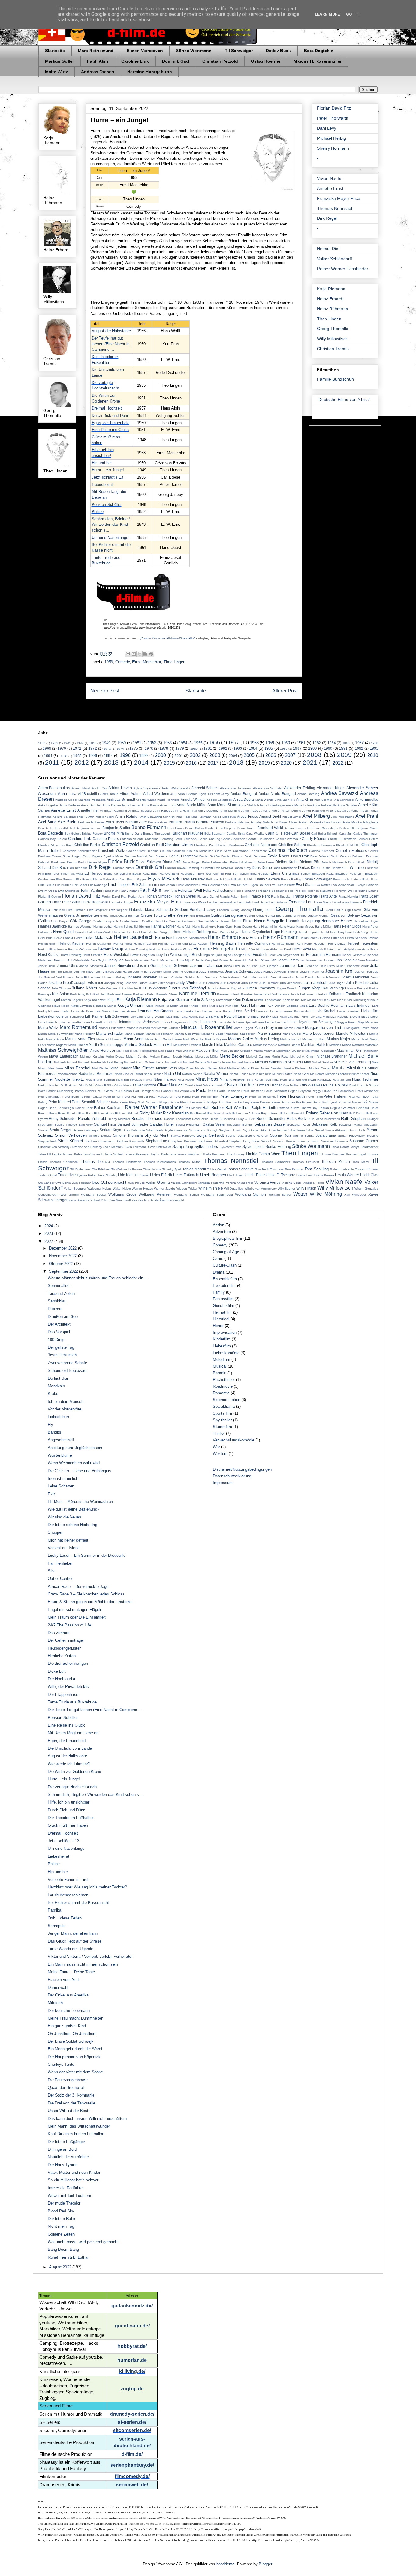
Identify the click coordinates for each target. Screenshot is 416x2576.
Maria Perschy (85, 1034)
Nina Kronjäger (233, 1079)
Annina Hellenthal (184, 811)
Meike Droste (115, 1056)
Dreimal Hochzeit (107, 408)
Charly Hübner (314, 839)
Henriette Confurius (254, 943)
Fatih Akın (170, 891)
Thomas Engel (356, 1154)
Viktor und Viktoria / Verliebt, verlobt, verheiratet (90, 1956)
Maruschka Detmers (187, 1045)
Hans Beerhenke (204, 927)
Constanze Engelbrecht (250, 851)
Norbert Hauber (49, 1085)
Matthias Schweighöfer (63, 1050)
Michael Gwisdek (90, 1062)
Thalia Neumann (214, 1154)
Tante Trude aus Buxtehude (72, 1702)
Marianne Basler (213, 1034)
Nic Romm (317, 1074)
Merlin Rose (280, 1056)
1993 (374, 748)
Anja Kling (305, 799)
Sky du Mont (156, 1135)
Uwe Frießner (81, 1183)
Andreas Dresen (98, 72)
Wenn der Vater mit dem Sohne (75, 2072)
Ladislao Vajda (297, 1006)
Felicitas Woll (190, 890)
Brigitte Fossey (92, 833)
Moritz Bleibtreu (349, 1068)
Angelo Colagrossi (220, 800)
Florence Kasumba (320, 891)
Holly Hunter (352, 949)
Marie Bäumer (270, 1033)
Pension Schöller (107, 505)
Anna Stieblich (249, 805)
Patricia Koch (359, 1085)
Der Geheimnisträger (66, 1640)
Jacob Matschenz (137, 960)
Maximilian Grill (350, 1050)
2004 (233, 756)
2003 (215, 755)
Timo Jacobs (152, 1169)
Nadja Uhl (172, 1074)
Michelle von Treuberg (352, 1062)
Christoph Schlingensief (80, 851)
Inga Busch (193, 955)
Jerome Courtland (185, 972)
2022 (338, 763)
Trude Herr (67, 1175)
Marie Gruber (292, 1034)
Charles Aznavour (288, 839)
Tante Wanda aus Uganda (71, 1949)
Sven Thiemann (136, 1147)
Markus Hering (267, 1039)
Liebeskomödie (51, 1016)
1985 (269, 748)
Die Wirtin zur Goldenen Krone (74, 1771)
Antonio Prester (359, 811)
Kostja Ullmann (131, 1005)
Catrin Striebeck (186, 839)
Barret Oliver (288, 822)
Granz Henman (129, 916)
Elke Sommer (65, 879)
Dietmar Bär (309, 862)
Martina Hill (163, 1045)
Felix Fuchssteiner (218, 890)
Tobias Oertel (217, 1169)
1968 (375, 743)
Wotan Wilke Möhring (318, 1194)
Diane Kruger (191, 862)
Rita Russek (198, 1113)
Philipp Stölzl (216, 1102)
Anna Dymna (112, 805)
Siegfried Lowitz (230, 1130)
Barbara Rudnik (182, 822)
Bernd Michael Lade (199, 828)
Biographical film (227, 1238)
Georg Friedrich (218, 910)
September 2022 (64, 1271)
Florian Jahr (136, 896)
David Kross (278, 856)
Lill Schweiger (74, 1017)
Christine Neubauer (261, 845)
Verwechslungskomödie (234, 1440)
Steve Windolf (262, 1141)
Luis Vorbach (226, 1022)
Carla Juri (346, 833)
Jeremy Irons (142, 972)
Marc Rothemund (96, 51)
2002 (195, 755)
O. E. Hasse (69, 1085)
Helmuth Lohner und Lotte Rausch (183, 944)
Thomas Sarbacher (276, 1162)
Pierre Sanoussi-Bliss (286, 1102)
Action (219, 1225)
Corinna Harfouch (288, 850)
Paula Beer (206, 1091)
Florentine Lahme (366, 891)
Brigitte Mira (114, 833)
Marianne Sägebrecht (241, 1034)
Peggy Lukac (321, 1091)
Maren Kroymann (269, 1028)
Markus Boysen (216, 1039)
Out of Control (60, 1579)
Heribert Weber (182, 949)
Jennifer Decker (62, 972)
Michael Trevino (243, 1062)
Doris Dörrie (262, 868)
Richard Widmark (127, 1113)
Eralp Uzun (370, 879)
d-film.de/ (132, 2454)
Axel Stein (67, 822)
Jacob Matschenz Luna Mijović (173, 960)
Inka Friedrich (256, 955)
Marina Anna (55, 1039)
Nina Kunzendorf (259, 1080)
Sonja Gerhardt (210, 1135)
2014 (141, 762)
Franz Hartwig (348, 896)
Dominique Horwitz (201, 868)
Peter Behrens (73, 1097)
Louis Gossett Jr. (94, 1022)
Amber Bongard (244, 794)
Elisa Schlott (301, 874)
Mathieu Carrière (238, 1045)
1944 (80, 743)
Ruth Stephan (353, 1119)
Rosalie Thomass (147, 1119)
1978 (164, 748)
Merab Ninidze (183, 1056)
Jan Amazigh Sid (241, 960)
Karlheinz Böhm (144, 994)
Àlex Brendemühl (172, 1200)
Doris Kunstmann (285, 868)
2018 (236, 762)
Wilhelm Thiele (211, 1188)
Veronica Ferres (268, 1182)
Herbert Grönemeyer (82, 949)
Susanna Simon (308, 1141)
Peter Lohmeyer (234, 1096)
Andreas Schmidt (121, 799)
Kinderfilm (222, 1339)
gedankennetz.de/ (132, 2306)
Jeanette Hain (292, 966)
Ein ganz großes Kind (67, 2026)
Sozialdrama (326, 1135)
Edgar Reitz (141, 874)
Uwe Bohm (63, 1183)
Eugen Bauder (259, 885)
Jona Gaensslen (282, 977)
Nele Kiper (256, 1074)
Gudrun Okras (254, 916)
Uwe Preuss (136, 1183)
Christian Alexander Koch (56, 845)
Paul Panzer (162, 1091)
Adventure (222, 1232)
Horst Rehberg (71, 955)
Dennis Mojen (97, 862)
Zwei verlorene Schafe (67, 1363)
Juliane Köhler (85, 988)
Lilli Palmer (94, 1016)
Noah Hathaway (320, 1080)
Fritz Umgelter (97, 910)
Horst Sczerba (93, 955)
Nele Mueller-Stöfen (279, 1074)
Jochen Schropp (367, 972)
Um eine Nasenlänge (110, 537)
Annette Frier (88, 810)
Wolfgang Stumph (250, 1194)
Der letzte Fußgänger (66, 2142)
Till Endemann (81, 1169)
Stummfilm (222, 1427)
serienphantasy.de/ (132, 2465)
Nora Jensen (342, 1080)
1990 (328, 748)
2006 (271, 755)
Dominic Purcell (124, 868)
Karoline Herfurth (197, 993)
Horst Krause (49, 955)
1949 (106, 743)
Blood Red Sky (61, 2211)
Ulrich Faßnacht (186, 1175)
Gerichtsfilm (224, 1306)
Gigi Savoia (354, 910)
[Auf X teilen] (139, 654)
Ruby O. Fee (246, 1119)
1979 (180, 748)
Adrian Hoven (120, 788)
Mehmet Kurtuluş (92, 1056)
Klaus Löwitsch (81, 1006)
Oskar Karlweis (213, 1085)
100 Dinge (57, 1340)
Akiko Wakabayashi (176, 788)
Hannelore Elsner (337, 921)
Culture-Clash (225, 1265)
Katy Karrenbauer (221, 1000)
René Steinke (68, 1113)
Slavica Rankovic (183, 1136)
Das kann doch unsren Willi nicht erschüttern (87, 2119)
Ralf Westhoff (238, 1108)
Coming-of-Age (226, 1252)
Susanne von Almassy (54, 1147)
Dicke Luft (57, 1671)
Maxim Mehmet (264, 1051)
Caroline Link (135, 61)
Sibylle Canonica (176, 1130)
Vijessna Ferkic (313, 1183)
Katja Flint (115, 1000)
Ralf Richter (213, 1108)
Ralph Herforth (264, 1108)
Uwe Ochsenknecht (109, 1182)
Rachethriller (224, 1380)
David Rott (300, 856)
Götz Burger (60, 921)
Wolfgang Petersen (155, 1194)
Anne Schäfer (347, 805)
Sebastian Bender (240, 1125)
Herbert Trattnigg (136, 949)
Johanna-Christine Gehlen (177, 977)
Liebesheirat (102, 485)
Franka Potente (305, 896)
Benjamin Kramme (89, 828)
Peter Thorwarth (333, 118)
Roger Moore (270, 1113)
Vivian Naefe (329, 178)
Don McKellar (224, 868)
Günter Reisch (130, 921)
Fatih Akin (98, 61)
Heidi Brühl (46, 938)
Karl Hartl (100, 994)
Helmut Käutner (72, 943)
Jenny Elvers (105, 972)
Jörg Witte (237, 988)
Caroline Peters (106, 839)
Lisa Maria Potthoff (221, 1016)
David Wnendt (341, 856)
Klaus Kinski (61, 1006)
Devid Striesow (148, 862)
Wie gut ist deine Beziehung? (74, 1509)
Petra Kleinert (60, 1102)
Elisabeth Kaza (323, 874)
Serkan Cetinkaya (85, 1130)
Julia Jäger (337, 983)
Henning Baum (223, 943)
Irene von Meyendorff (284, 955)
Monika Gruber (320, 1068)
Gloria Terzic (109, 916)
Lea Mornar (103, 1011)
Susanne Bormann (335, 1141)
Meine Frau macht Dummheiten (76, 2018)
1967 (359, 743)
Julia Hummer (269, 983)
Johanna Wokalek (142, 977)
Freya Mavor (323, 902)
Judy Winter (187, 983)
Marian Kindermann (159, 1034)
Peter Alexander (367, 1091)
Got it (353, 14)
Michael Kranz (134, 1062)
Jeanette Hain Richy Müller (325, 966)
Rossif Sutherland (222, 1119)
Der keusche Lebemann (69, 2011)
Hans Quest (63, 932)
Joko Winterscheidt (256, 977)
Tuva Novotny (107, 1175)
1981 (208, 748)
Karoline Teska (252, 994)
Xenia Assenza (79, 1200)
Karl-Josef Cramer (120, 994)
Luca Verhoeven (147, 1022)
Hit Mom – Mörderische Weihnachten (80, 1502)
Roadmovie (223, 1386)
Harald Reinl (328, 932)
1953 (109, 662)
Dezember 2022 (63, 1248)
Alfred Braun (109, 794)
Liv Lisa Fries (320, 1017)
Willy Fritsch (306, 1188)
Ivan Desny (55, 960)
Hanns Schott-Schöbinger (132, 927)
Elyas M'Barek (164, 879)
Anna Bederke (70, 805)
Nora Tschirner (365, 1079)
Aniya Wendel (265, 800)
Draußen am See (63, 1317)
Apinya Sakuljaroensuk (69, 817)
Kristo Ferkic (199, 1006)
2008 (314, 755)
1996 (93, 756)
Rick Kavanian (176, 1113)
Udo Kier (125, 1175)
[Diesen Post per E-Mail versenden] (128, 654)
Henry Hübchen (315, 944)
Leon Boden (223, 1011)
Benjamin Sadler (116, 828)
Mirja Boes (186, 1068)
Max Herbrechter (145, 1051)
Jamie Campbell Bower (212, 960)
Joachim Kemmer (312, 972)
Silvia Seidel (315, 1130)
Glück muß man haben (68, 1825)
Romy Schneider (63, 1119)
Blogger (265, 2564)
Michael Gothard (65, 1062)
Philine (98, 512)
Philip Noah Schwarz (144, 1102)
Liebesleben (58, 1417)
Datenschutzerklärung (232, 1476)
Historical (221, 1319)
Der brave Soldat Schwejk (71, 2041)
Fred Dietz (244, 902)
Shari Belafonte (134, 1130)
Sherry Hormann (333, 148)
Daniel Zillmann (232, 856)
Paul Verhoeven (184, 1091)
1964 (332, 743)
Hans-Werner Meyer (226, 932)
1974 (120, 749)
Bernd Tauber (247, 828)
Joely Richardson (88, 977)
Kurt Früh (232, 1006)
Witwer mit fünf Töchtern (69, 2196)
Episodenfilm (224, 1286)
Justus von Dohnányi (187, 988)
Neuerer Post (105, 691)
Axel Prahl (367, 816)
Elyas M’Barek (193, 879)
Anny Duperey (208, 811)
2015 (169, 763)
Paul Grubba (123, 1091)
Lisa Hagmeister (193, 1017)
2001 (179, 756)
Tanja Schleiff (114, 1154)
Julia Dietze (250, 983)
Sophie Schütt (303, 1136)
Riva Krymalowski (219, 1113)
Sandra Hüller (162, 1124)
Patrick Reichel (85, 1091)
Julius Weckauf (155, 988)
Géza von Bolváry (345, 915)
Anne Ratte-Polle (324, 805)
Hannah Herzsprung (303, 921)
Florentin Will (343, 891)
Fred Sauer (260, 902)
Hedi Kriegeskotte (366, 932)
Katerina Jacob (288, 994)
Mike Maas (56, 1068)
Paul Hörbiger (143, 1091)
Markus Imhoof (291, 1039)
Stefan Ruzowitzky (351, 1136)
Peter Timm (314, 1097)
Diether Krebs (287, 862)
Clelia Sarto (223, 851)
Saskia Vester (214, 1124)
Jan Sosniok (346, 960)
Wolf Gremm (70, 1195)
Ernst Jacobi (167, 885)
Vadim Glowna (158, 1182)
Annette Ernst (330, 188)
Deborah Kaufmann (52, 862)
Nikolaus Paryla (141, 1080)
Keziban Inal (291, 1000)
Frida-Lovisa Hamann (347, 902)
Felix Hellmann (245, 891)
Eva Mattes (323, 885)
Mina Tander (121, 1068)
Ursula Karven (324, 1175)
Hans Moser (287, 927)
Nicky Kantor (360, 1074)
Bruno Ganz (134, 833)
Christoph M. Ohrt (348, 845)
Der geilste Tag (61, 1347)
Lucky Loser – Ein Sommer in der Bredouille (87, 1555)
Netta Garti (301, 1074)
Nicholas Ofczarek (338, 1074)
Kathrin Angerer (72, 1000)
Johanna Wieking (113, 977)
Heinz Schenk (309, 938)
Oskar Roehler (266, 61)
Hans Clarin (225, 927)
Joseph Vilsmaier (89, 983)
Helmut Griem (48, 944)
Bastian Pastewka (311, 822)
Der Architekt (59, 1324)
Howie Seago (140, 955)
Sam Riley (85, 1125)
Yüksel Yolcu (99, 1200)
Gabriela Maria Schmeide (151, 910)
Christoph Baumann (321, 845)
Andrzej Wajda (146, 800)
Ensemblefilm (225, 1279)
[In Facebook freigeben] (145, 654)
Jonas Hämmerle (328, 977)
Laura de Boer (82, 1011)
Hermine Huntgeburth (150, 72)
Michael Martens (194, 1062)
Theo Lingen (174, 662)
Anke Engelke (367, 799)
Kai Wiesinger (335, 988)
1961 (301, 743)
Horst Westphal (117, 955)
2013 (111, 762)
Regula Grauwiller (343, 1108)
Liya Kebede (340, 1017)
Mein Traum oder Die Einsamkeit (77, 1617)
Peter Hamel (182, 1097)
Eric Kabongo (98, 885)
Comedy (123, 662)
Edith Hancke (161, 874)
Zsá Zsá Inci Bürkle (145, 1200)
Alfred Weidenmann (160, 794)
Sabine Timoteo (66, 1125)
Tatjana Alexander (137, 1154)
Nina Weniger (297, 1080)
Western (220, 1454)
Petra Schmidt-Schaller (91, 1102)
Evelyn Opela (48, 891)
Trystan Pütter (87, 1175)
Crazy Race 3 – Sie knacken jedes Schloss (86, 1594)
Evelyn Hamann (367, 885)
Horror (218, 1326)
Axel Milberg (316, 816)
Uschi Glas (369, 1175)
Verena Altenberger (240, 1183)
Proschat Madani (351, 1102)
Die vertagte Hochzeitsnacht (73, 1787)
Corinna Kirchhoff (322, 851)
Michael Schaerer (219, 1062)
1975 (134, 748)
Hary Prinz (345, 932)
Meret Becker (232, 1056)
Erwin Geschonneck (213, 885)
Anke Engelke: (48, 805)
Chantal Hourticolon (260, 839)
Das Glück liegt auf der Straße (75, 1941)
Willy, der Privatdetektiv (69, 1687)
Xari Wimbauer (355, 1195)
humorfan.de (132, 2360)
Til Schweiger (239, 51)
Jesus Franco (264, 972)
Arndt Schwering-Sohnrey (157, 817)
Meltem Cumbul (137, 1056)
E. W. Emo (354, 868)
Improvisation (225, 1332)
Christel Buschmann (342, 839)
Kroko (53, 1394)
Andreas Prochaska (92, 800)
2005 (249, 755)
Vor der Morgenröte (65, 1409)
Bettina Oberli (349, 828)
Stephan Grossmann (100, 1141)
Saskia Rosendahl (188, 1125)
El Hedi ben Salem (235, 874)
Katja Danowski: (95, 1000)
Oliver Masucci (170, 1085)
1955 (198, 743)
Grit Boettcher (200, 916)
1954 (183, 743)
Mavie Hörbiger (102, 1050)
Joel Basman (65, 977)
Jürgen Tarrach (287, 988)
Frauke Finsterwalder (222, 902)
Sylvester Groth (231, 1147)
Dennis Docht (77, 862)
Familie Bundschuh (335, 379)
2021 (310, 762)
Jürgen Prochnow (260, 988)
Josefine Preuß (60, 983)
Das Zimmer (59, 1633)
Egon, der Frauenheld (111, 423)
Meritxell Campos (258, 1056)
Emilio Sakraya (267, 879)
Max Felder (124, 1051)
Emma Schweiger (317, 879)
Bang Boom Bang (63, 2249)
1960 (286, 743)
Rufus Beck (296, 1119)
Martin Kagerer (57, 1045)
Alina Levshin (187, 794)
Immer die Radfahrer (66, 2188)
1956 (214, 742)
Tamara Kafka (72, 1154)
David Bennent (255, 856)
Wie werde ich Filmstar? (69, 1764)
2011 (52, 762)
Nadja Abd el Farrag (129, 1074)
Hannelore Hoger (366, 921)
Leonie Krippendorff (297, 1011)
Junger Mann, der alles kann (73, 1933)
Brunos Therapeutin (157, 833)
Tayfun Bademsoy (163, 1154)
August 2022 (61, 2267)
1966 (346, 743)
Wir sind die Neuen (64, 1517)
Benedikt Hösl (65, 828)
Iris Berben (309, 955)
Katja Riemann (331, 289)
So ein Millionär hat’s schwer (73, 2180)
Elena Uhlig (281, 873)
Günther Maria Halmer (213, 921)
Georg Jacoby (241, 910)
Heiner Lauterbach (134, 937)
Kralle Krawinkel (157, 1006)
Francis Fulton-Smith (234, 896)
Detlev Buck (278, 51)
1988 (312, 748)
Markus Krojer (338, 1039)
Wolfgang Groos (122, 1194)
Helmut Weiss (123, 944)
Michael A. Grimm (303, 1056)
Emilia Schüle (244, 879)
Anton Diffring (291, 811)
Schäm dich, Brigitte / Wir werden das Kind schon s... (111, 525)
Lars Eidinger (360, 1005)
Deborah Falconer (365, 856)
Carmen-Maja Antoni (52, 839)
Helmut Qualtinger (99, 944)
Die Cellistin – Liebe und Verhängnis (79, 1471)
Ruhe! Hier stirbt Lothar (68, 2257)
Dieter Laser (265, 862)
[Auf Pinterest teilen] (151, 654)
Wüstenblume (60, 1455)
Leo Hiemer (204, 1011)
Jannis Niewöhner (120, 966)
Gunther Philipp (296, 916)
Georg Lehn (263, 910)
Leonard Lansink (269, 1011)
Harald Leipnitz (308, 932)
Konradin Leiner (105, 1006)
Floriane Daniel (208, 896)
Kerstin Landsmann (268, 1000)
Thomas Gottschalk (64, 1162)
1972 (93, 748)
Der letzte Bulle (61, 2219)
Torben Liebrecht (342, 1169)
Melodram (222, 1359)
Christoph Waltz (111, 851)
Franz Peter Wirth (66, 902)
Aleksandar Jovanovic (236, 788)
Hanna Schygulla (269, 921)
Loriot (374, 1017)
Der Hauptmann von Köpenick (74, 2057)
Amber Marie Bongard (277, 794)
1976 (149, 748)
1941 (67, 743)
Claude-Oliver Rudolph (143, 851)
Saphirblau (57, 1301)
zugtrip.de (132, 2389)
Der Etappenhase (63, 1694)
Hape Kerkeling (284, 932)
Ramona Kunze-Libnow (294, 1108)
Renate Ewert (48, 1113)
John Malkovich (231, 977)
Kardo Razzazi (358, 988)
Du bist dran (58, 1378)
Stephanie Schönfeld (213, 1141)
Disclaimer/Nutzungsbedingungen (242, 1469)
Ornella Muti (193, 1085)
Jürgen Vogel (310, 988)
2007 (290, 755)
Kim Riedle (338, 1000)
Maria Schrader (109, 1033)
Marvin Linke (213, 1045)
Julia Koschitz (358, 983)
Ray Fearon (320, 1108)
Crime (218, 1258)
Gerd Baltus (335, 910)
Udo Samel (141, 1175)
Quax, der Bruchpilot (66, 2088)
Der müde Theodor (64, 2203)
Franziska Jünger (121, 902)
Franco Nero (260, 896)
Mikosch (55, 2003)
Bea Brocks (333, 822)
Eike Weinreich (209, 874)
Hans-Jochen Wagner (156, 932)
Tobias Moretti (194, 1169)
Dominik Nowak (176, 868)
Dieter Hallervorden (215, 862)
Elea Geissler (260, 874)
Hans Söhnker (85, 932)
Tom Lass (277, 1169)
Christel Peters (368, 839)
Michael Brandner (332, 1056)
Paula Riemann (252, 1091)
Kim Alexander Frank (316, 1000)
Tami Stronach (93, 1154)
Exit (51, 1494)
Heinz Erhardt (330, 299)
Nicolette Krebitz (69, 1079)
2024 (49, 1226)
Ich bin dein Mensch (66, 1401)
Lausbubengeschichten (68, 1895)
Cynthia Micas (113, 856)
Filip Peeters (297, 891)
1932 (55, 743)
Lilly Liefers (139, 1017)
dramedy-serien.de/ (132, 2414)
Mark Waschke (193, 1039)
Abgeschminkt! (61, 1440)
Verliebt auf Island (64, 1548)
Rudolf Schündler (271, 1119)
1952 (152, 743)
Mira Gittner (143, 1068)
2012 (82, 762)
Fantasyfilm (223, 1299)
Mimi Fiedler (100, 1068)
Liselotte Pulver (299, 1017)
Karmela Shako (167, 994)
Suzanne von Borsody (86, 1147)
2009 (344, 755)
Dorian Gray (242, 868)
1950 (122, 743)
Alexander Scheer (362, 788)
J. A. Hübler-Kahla (77, 960)
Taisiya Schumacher (364, 1147)
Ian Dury (157, 955)
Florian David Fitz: (114, 896)
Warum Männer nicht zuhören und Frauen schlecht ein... (97, 1278)
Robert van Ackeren (246, 1113)
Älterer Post (285, 691)
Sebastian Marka (350, 1125)
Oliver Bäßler (104, 1085)
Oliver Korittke (145, 1085)
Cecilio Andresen (233, 839)
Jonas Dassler (305, 977)
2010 (373, 755)
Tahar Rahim (340, 1147)
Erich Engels (119, 885)
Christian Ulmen (179, 845)
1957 (234, 742)
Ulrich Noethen (213, 1175)
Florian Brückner (49, 896)
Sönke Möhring (278, 1147)
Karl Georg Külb (81, 994)
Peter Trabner (335, 1096)
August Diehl (270, 816)
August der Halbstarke (111, 331)
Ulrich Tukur (255, 1175)
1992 (359, 748)
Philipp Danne (169, 1102)
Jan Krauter (308, 960)
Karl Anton (61, 994)
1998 (125, 755)
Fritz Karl (58, 910)
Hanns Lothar (103, 927)
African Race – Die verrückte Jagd (78, 1586)
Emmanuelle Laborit (347, 879)
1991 (343, 748)
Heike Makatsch (98, 938)
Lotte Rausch (48, 1022)
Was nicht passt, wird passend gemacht (83, 2242)
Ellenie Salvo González (109, 879)
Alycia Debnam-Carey (214, 794)
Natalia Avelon (192, 1074)
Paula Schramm (276, 1091)
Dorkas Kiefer (309, 868)
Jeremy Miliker (162, 972)
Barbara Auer (136, 822)
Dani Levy (327, 128)
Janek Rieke (47, 966)
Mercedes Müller (207, 1056)
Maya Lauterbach (64, 1056)
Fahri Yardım (92, 890)
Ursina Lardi (305, 1175)
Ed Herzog (93, 873)
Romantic (221, 1393)
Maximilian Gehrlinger (321, 1051)
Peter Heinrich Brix (205, 1097)
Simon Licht (357, 1130)
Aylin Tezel (115, 822)
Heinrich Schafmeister (192, 938)
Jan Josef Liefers (285, 960)
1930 (42, 743)
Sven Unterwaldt (160, 1147)
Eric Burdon (63, 885)
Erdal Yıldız (46, 885)
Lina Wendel (156, 1017)
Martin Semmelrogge (106, 1045)
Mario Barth (153, 1039)
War (216, 1447)
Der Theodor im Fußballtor (71, 1818)
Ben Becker (46, 828)
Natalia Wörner (216, 1074)
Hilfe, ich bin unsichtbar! (69, 1802)
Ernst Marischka (147, 662)
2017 (213, 763)
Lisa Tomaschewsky (255, 1016)
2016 (191, 763)
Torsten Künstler (367, 1169)
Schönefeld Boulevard (67, 1370)
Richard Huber (104, 1113)
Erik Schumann (145, 885)
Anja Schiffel (323, 800)
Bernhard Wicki (270, 828)
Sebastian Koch (299, 1125)
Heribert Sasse (160, 949)
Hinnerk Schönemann (327, 949)
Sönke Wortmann (194, 51)
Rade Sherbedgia (61, 1108)
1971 (77, 748)
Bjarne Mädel (369, 828)
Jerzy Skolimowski (212, 972)
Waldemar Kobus (99, 1189)
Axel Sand (47, 822)
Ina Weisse (173, 955)
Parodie (220, 1373)
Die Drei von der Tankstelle (72, 2103)
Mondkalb (56, 1386)
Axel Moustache (343, 817)
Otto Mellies (291, 1085)
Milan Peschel (77, 1068)
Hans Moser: (305, 927)
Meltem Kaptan (161, 1056)
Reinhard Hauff (367, 1108)
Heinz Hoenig (250, 938)
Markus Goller (60, 61)
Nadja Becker (153, 1074)
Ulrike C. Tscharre (281, 1175)
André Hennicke (168, 800)
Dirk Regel (327, 218)
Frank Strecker (281, 896)
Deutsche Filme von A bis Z (344, 399)
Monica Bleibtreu (296, 1068)
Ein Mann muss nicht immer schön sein (83, 1964)
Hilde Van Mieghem (255, 949)
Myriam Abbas (68, 1074)
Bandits (55, 1432)
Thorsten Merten (336, 1161)
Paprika (55, 1910)
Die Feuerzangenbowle (68, 2080)
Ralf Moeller (193, 1108)
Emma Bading (291, 879)
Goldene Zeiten (61, 2234)
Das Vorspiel (59, 1332)
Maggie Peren (347, 1022)
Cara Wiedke (255, 833)
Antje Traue (250, 811)
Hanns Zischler (163, 926)
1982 (223, 748)
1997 (108, 756)
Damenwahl (58, 1987)
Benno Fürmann (149, 827)
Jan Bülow (262, 960)
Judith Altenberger (162, 983)
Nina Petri (279, 1080)
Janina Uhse (68, 966)
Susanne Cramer (364, 1141)
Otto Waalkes (311, 1085)
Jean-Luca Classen (264, 966)
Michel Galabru (322, 1062)
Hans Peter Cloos (347, 926)
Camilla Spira (236, 833)
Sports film (222, 1413)
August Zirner (292, 817)
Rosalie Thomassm (178, 1119)
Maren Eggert (243, 1028)
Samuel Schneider (133, 1124)
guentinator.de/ (132, 2326)
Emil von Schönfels (220, 879)
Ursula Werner (347, 1175)
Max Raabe (166, 1051)
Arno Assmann (201, 817)
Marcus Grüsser (169, 1028)
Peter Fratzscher (161, 1097)
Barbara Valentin (237, 822)
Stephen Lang (240, 1141)
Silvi (52, 1571)
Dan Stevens (158, 856)
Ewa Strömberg (69, 891)
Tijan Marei (361, 1162)
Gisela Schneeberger (82, 915)
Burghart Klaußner (188, 833)
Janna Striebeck (91, 966)
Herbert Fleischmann (53, 949)
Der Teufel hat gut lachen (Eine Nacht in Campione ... (111, 344)
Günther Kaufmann (182, 921)
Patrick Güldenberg (60, 1091)
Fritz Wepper (118, 910)
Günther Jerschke (155, 921)
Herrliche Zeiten (62, 1656)
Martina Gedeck (138, 1045)
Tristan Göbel (48, 1175)
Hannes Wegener (80, 927)
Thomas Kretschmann (160, 1162)
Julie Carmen (108, 988)
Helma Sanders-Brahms (362, 938)
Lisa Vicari (280, 1017)
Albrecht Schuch (205, 788)
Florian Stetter (185, 896)
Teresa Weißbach (189, 1154)
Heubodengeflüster (64, 1648)
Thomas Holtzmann (127, 1162)
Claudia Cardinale (173, 851)
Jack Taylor (99, 960)
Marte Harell (360, 1039)
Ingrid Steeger (233, 955)
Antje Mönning (230, 811)
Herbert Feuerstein (362, 943)
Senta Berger (60, 1130)
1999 (143, 756)
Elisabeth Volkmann (349, 874)
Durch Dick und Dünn (110, 415)
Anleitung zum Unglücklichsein (75, 1448)
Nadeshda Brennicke (96, 1074)
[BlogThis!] (134, 654)
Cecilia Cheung (209, 839)
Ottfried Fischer (270, 1085)
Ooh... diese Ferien (65, 1918)
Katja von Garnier (173, 1000)
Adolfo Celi (99, 788)
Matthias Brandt (289, 1045)
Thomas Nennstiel (335, 208)
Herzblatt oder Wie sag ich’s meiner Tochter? (87, 1887)
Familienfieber (60, 1563)
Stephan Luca (157, 1141)
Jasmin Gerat (148, 966)
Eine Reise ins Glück (110, 430)
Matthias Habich (315, 1045)
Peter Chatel (93, 1097)
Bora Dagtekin (319, 51)
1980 (194, 749)
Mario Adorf (134, 1039)
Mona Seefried (272, 1068)
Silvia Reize (297, 1130)
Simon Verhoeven (145, 51)
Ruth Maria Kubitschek (324, 1119)
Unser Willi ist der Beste (69, 2111)
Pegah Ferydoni (300, 1091)
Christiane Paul (205, 845)
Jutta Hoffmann (218, 988)
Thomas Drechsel (332, 1154)
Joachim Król (339, 971)
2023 (49, 1234)
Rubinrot (55, 1309)
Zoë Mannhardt (120, 1200)
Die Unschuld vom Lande (70, 1748)
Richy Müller (150, 1113)
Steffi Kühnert (71, 1141)
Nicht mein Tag (61, 2226)
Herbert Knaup (110, 949)
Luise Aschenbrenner (271, 1022)
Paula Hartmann (229, 1091)
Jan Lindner (326, 960)
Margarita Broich (358, 1028)
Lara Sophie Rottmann (328, 1005)
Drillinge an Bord (62, 2149)
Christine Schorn (292, 845)
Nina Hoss (207, 1079)
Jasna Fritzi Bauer (236, 966)
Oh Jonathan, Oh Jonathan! (72, 2034)
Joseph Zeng (114, 983)
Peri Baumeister (343, 1091)
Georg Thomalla (333, 329)
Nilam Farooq (165, 1079)
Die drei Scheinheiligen (68, 1663)
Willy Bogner (286, 1189)
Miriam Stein (167, 1068)
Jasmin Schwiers (175, 966)
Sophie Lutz (234, 1136)
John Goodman (208, 977)
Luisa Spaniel (246, 1022)
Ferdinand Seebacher (272, 891)
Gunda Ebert (274, 916)
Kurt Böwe (217, 1006)
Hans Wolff (104, 932)
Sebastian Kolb (324, 1124)
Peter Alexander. (50, 1097)
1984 (253, 748)
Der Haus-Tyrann (63, 2165)
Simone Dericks (100, 1136)
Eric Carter (80, 885)
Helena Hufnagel (332, 938)
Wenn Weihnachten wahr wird (74, 1463)
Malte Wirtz (56, 72)
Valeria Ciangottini (184, 1183)
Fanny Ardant (129, 891)
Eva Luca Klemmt (282, 885)
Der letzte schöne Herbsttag (72, 1525)
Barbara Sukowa (210, 822)
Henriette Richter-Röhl (287, 944)
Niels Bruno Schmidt (100, 1080)
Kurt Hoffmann (253, 1005)
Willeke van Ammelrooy (261, 1189)
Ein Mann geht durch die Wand (75, 2049)
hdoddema (225, 2564)
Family (219, 1292)
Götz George (81, 921)
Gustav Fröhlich (319, 916)
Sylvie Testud (254, 1147)
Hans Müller (323, 927)
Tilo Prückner (101, 1169)
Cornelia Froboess (351, 851)
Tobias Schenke (240, 1169)
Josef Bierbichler (355, 977)
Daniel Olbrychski (183, 856)
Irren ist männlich (63, 1478)
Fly (51, 1425)
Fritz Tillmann (76, 910)
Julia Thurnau (61, 988)
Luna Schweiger (322, 1022)
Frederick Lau (300, 902)
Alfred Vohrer (131, 794)
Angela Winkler (193, 799)
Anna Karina (150, 805)
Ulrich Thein (235, 1175)
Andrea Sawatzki (340, 793)
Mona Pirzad (251, 1068)
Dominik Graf (176, 61)
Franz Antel (328, 896)
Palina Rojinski (336, 1085)
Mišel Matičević (230, 1068)
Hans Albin (184, 927)
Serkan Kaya (110, 1130)
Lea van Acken (125, 1011)
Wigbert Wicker (187, 1189)
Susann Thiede (284, 1141)
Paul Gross (105, 1091)
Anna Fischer (131, 805)
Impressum (223, 1483)
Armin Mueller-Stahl (100, 817)
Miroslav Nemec (206, 1068)
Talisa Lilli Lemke (50, 1154)
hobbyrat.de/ (132, 2346)
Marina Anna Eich (80, 1039)
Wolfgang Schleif (186, 1195)
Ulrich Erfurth (161, 1175)
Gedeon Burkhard (190, 910)
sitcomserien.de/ (132, 2430)
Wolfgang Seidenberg (217, 1195)
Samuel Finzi (105, 1124)
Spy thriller (222, 1420)
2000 (160, 755)
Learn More (327, 14)
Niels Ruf (122, 1080)
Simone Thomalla (128, 1135)
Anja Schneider (343, 800)
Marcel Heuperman (112, 1028)
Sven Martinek (113, 1147)
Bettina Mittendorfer (324, 828)
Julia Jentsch (316, 983)
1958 (254, 743)
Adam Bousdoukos (54, 788)
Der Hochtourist (62, 1679)
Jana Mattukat (368, 960)
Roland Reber (318, 1113)
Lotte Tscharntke (70, 1022)
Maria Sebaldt (134, 1034)
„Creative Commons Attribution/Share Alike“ (167, 638)
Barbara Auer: (158, 822)
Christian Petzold (220, 61)
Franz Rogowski (95, 902)
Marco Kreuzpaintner (141, 1028)
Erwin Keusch (238, 885)
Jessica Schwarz (239, 971)
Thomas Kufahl (190, 1162)
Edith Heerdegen (184, 874)
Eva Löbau (305, 885)
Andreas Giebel (66, 800)
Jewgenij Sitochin (286, 972)
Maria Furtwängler (61, 1034)
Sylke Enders (206, 1147)
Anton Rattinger (314, 811)
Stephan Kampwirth (130, 1141)
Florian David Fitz (334, 108)
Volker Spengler (75, 1189)
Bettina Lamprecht (297, 828)
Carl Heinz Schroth (324, 833)
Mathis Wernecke (265, 1045)
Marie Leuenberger (319, 1033)
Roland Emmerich (293, 1113)
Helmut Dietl (329, 249)
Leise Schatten (61, 1486)
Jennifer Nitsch (84, 972)
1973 (107, 749)
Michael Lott (174, 1062)
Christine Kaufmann (230, 845)
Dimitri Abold (357, 862)
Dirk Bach (60, 868)
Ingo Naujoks (213, 955)
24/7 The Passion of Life (69, 1625)
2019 (264, 763)
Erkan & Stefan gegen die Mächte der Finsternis (90, 1602)
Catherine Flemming (159, 839)
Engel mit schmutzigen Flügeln (75, 1610)
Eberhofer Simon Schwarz (64, 874)
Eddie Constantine (118, 874)
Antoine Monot (270, 811)
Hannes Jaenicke (53, 926)
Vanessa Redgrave (211, 1183)
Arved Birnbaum (224, 817)
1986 (284, 749)
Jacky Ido (116, 960)
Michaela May (299, 1062)
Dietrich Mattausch (334, 862)
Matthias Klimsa (340, 1045)
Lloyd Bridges (360, 1017)
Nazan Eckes (239, 1074)
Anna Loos (168, 805)
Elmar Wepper (137, 879)
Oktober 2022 (62, 1264)
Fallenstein (111, 891)
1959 (270, 743)
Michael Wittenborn (271, 1062)
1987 (297, 748)
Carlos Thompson (366, 833)
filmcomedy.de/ (132, 2476)
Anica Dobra (244, 799)
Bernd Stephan (226, 828)
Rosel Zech (200, 1119)
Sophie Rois (281, 1135)
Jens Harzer (123, 972)
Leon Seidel (244, 1011)
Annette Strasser (140, 811)
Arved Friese (248, 816)
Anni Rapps (162, 811)
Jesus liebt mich (62, 1355)
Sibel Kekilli (154, 1130)
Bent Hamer (176, 828)
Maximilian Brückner (290, 1051)
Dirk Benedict (78, 868)
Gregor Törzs (152, 915)
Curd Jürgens (92, 856)
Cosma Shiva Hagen (67, 856)
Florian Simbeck (159, 896)
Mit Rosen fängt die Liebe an (73, 1733)
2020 (286, 763)
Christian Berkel (88, 845)
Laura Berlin (60, 1011)
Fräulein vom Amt (63, 1980)
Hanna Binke (241, 921)
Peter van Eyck (359, 1097)
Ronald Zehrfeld (92, 1119)
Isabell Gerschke (354, 955)
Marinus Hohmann (109, 1039)
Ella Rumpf (84, 879)
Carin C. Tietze (278, 833)
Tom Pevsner (294, 1169)
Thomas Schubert (306, 1162)
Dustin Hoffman (332, 868)
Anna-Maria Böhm (299, 805)
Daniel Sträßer (210, 856)
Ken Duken (244, 1000)
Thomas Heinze (95, 1161)
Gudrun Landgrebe (227, 915)
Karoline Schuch (229, 994)
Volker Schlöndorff (335, 259)
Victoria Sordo (292, 1183)
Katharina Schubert (314, 994)
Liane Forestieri (348, 1011)
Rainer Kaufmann (109, 1108)
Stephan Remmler (183, 1141)
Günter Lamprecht (106, 921)
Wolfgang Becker (94, 1195)
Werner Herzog (142, 1189)
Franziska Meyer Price (339, 198)
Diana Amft (171, 862)
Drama (219, 1272)
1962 (317, 743)
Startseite (55, 51)
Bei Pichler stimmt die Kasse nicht (78, 1903)
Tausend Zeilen (61, 1293)
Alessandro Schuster (268, 788)
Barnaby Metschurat (264, 822)
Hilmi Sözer (301, 949)
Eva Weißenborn (343, 885)
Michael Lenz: (154, 1062)
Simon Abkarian (336, 1130)
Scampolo (57, 1926)
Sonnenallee (59, 1286)
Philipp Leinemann (193, 1102)
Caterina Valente (132, 839)
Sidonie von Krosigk (204, 1130)
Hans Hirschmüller (265, 927)
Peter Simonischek (262, 1097)
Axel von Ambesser (91, 822)
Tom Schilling (317, 1169)
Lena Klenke (184, 1011)
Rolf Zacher (357, 1113)
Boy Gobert (73, 833)
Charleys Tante (61, 2064)
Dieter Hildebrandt (243, 862)
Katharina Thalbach (345, 994)
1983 (238, 748)
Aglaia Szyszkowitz (147, 788)
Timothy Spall (172, 1169)
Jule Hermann (209, 983)
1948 (93, 743)
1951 (137, 743)
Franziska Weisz (195, 902)
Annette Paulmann (114, 811)
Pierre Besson (261, 1102)
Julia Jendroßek (291, 983)
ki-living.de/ (132, 2371)
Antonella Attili (336, 811)
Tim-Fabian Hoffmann (127, 1169)
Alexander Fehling (300, 788)
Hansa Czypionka (255, 932)
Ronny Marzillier (119, 1119)
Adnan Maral (81, 788)
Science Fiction (227, 1400)
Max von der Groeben (237, 1051)
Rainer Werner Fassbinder (343, 269)
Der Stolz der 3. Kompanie (71, 2095)
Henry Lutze (337, 944)
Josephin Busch (136, 983)
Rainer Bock (84, 1108)
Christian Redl (152, 845)
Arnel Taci (183, 817)
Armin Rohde (126, 816)
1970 (62, 748)
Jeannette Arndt (357, 966)
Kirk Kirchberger (358, 1000)
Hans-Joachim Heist (126, 932)
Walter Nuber (122, 1189)
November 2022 (63, 1256)
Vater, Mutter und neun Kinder (74, 2172)
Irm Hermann (330, 955)
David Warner (320, 856)
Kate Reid (270, 994)
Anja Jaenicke (285, 800)
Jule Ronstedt (230, 983)
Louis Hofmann (120, 1022)
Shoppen (56, 1532)
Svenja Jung (183, 1147)
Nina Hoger (186, 1080)
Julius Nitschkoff (130, 988)
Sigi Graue (251, 1130)
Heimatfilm (222, 1312)
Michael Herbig (331, 138)
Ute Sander (46, 1183)
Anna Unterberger (272, 805)
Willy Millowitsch (332, 339)
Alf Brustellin (88, 794)
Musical (220, 1366)
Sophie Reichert (257, 1136)
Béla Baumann (215, 833)
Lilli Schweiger (117, 1016)
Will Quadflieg (234, 1189)
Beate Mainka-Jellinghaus (360, 822)
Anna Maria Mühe (191, 805)
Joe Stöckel (46, 977)
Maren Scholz (294, 1028)
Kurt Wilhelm (277, 1006)
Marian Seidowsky (187, 1034)
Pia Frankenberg (238, 1102)
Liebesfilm (370, 1011)
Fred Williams (278, 902)
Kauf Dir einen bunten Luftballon (76, 2134)
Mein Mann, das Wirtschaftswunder (79, 2126)
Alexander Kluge (331, 788)
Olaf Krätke (86, 1085)
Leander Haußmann (155, 1011)
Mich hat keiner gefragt (68, 1540)
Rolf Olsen (340, 1113)
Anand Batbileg (308, 794)
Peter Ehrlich (112, 1097)
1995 (77, 756)
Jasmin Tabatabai (206, 966)
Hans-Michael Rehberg (192, 932)
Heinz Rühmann (333, 309)
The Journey (236, 1154)
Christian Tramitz (333, 349)
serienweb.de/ (132, 2485)
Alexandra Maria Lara (57, 794)
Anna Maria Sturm (222, 805)
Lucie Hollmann (203, 1022)
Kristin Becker (180, 1006)
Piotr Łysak (330, 1102)
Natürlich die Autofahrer (68, 2157)
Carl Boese (301, 833)
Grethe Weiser (176, 915)
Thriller (219, 1433)
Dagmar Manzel (136, 856)
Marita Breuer (172, 1039)
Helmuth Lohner (145, 944)
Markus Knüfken (314, 1039)
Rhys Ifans (86, 1113)
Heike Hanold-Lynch (68, 938)
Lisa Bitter (173, 1017)
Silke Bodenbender (273, 1130)
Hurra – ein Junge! (108, 470)
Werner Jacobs (165, 1189)
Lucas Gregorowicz (175, 1022)
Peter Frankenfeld (135, 1097)
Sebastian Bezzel (270, 1124)
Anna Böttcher (91, 805)
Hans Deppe (243, 927)
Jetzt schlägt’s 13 (107, 477)
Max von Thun (208, 1050)
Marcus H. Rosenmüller (318, 61)
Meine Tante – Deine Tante (71, 1972)
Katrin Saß (199, 1000)
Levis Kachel (324, 1011)
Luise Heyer (298, 1022)
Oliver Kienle (123, 1085)
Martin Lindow (78, 1045)
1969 (47, 748)
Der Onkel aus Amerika (68, 1995)
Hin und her (102, 463)
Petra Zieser (120, 1102)
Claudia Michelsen (200, 851)
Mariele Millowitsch (352, 1033)
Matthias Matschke (365, 1045)
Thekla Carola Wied (263, 1154)
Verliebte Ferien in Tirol (68, 1879)
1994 (48, 756)
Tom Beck (262, 1169)
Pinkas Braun (312, 1102)
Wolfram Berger (280, 1195)
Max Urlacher (185, 1051)
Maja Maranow (368, 1022)
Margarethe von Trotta (325, 1028)
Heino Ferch (165, 938)
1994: (63, 756)
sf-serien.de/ (132, 2422)
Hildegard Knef (280, 949)
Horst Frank (370, 949)
